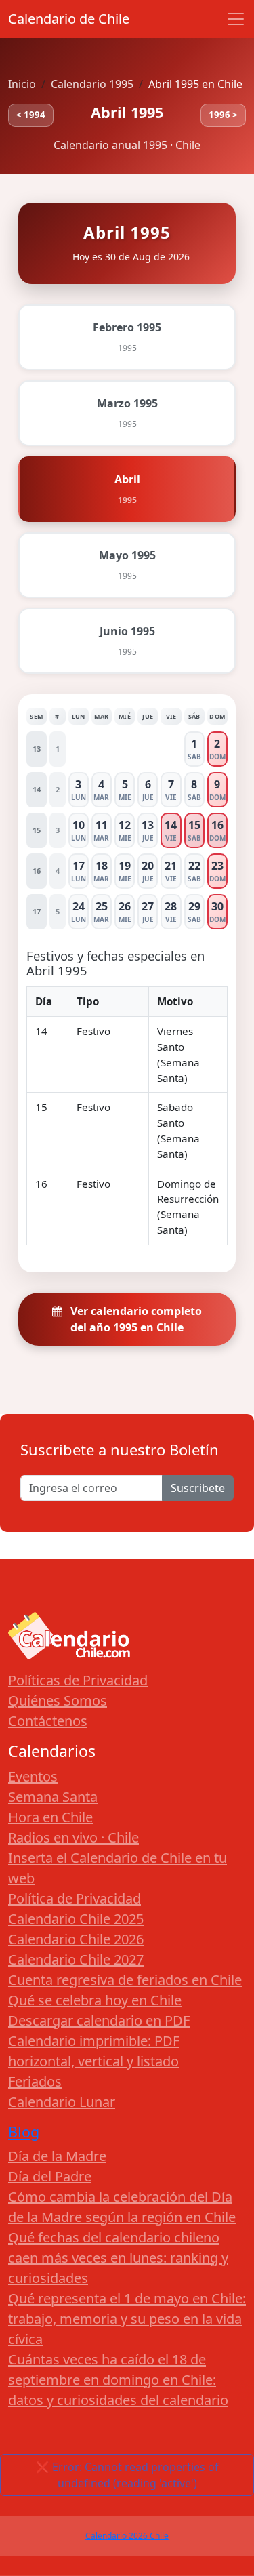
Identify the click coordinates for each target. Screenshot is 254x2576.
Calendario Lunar (62, 2102)
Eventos (33, 1776)
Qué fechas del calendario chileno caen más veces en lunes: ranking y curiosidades (118, 2258)
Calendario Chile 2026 (76, 1939)
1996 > (223, 115)
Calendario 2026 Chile (127, 2536)
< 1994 (31, 115)
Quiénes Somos (58, 1700)
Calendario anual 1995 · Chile (127, 145)
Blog (24, 2132)
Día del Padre (50, 2176)
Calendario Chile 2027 (76, 1959)
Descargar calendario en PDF (99, 2020)
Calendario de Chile (69, 19)
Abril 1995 (127, 112)
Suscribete (198, 1488)
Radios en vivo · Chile (73, 1837)
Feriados (35, 2081)
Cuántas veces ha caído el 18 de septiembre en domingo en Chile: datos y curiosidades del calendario (118, 2380)
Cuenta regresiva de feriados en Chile (125, 1980)
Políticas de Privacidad (78, 1680)
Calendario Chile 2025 (76, 1919)
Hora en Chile (50, 1817)
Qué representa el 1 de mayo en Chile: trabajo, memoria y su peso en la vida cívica (127, 2319)
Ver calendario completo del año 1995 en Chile (135, 1319)
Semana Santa (53, 1797)
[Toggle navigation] (236, 19)
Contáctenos (48, 1721)
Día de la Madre (57, 2156)
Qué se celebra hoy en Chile (95, 2000)
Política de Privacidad (75, 1898)
